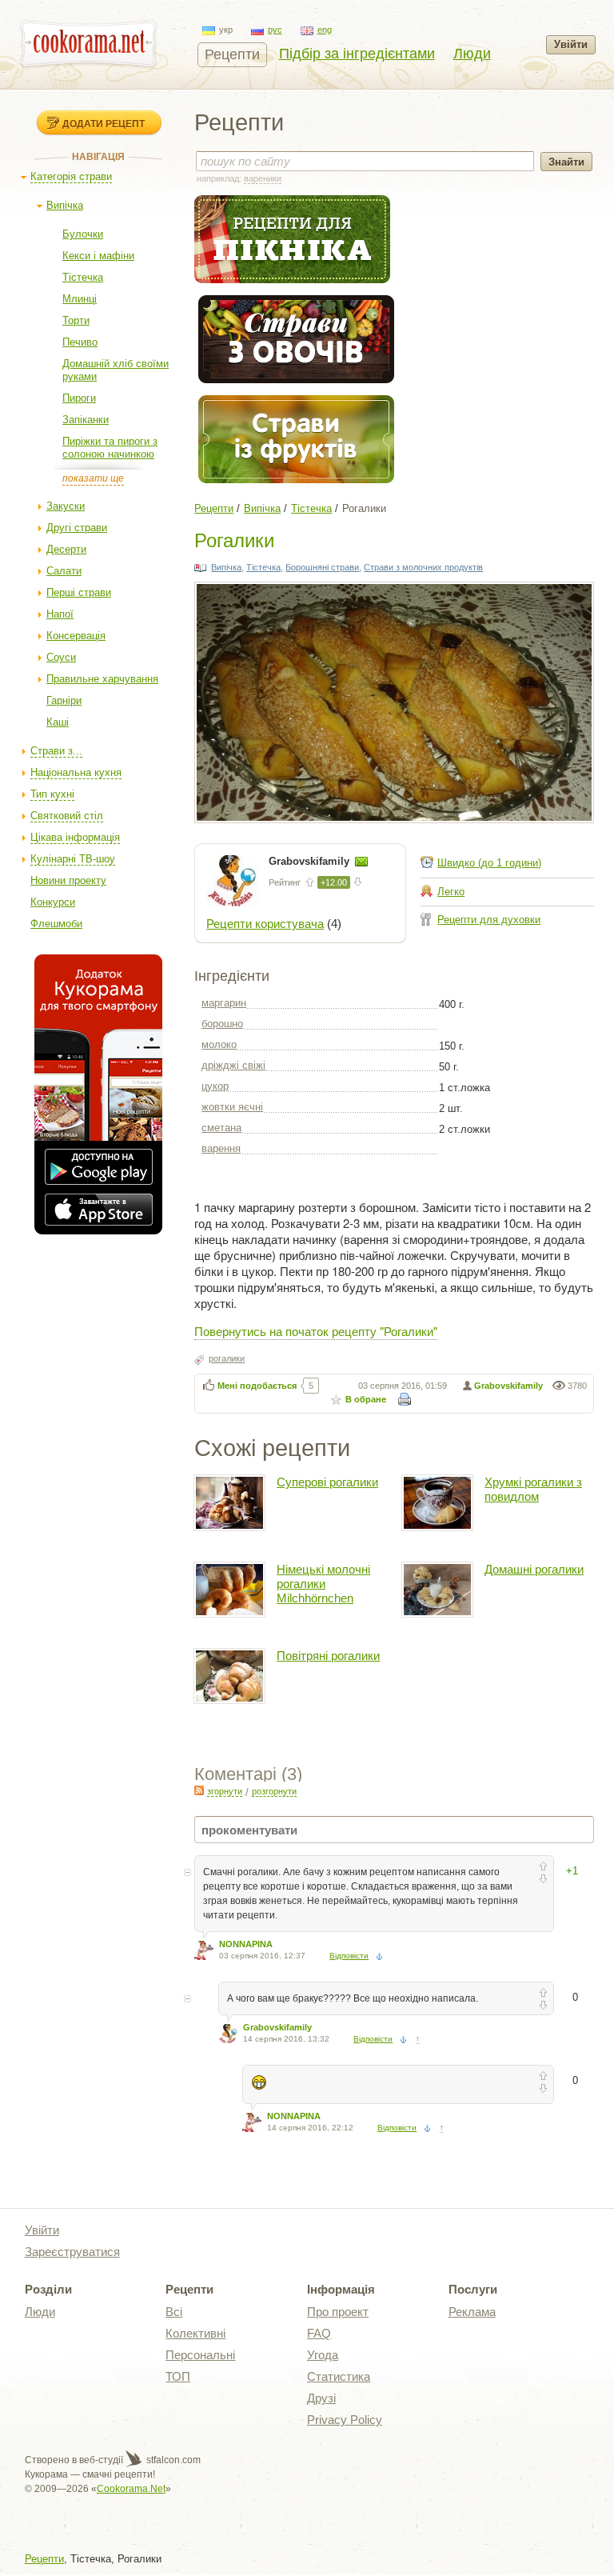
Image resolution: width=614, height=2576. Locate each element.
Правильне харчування (102, 679)
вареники (263, 178)
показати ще (93, 478)
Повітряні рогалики (328, 1656)
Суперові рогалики (327, 1482)
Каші (58, 722)
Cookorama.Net (131, 2489)
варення (221, 1148)
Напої (60, 614)
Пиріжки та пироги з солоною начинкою (110, 448)
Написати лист (361, 862)
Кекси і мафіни (98, 256)
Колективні (195, 2333)
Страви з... (56, 751)
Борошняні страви (322, 567)
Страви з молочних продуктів (423, 567)
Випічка (65, 205)
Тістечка (83, 277)
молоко (219, 1044)
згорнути (225, 1791)
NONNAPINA (246, 1944)
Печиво (80, 342)
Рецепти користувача (265, 924)
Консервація (76, 636)
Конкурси (53, 902)
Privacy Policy (345, 2420)
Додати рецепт (104, 123)
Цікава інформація (75, 837)
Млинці (80, 299)
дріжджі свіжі (233, 1065)
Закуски (66, 506)
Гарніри (64, 700)
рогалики (227, 1358)
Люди (472, 54)
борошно (222, 1024)
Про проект (338, 2312)
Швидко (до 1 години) (489, 863)
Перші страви (79, 592)
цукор (215, 1086)
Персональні (200, 2355)
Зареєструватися (72, 2252)
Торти (76, 320)
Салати (64, 571)
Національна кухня (76, 772)
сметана (221, 1128)
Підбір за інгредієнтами (357, 54)
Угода (323, 2355)
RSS (199, 1790)
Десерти (66, 549)
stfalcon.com (172, 2460)
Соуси (61, 657)
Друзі (321, 2398)
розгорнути (274, 1791)
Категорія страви (71, 176)
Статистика (339, 2376)
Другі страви (77, 528)
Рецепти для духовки (489, 920)
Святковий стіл (67, 816)
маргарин (224, 1003)
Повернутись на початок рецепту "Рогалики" (316, 1331)
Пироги (79, 398)
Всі (174, 2312)
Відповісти (349, 1956)
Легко (451, 892)
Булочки (83, 234)
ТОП (178, 2376)
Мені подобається (257, 1386)
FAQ (319, 2333)
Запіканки (86, 420)
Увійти (571, 44)
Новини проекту (68, 880)
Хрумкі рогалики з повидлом (533, 1489)
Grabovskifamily (311, 861)
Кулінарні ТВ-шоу (73, 859)
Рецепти (232, 54)
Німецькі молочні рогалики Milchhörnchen (323, 1584)
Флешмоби (56, 924)
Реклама (472, 2312)
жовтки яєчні (232, 1107)
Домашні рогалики (534, 1569)
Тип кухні (52, 794)
